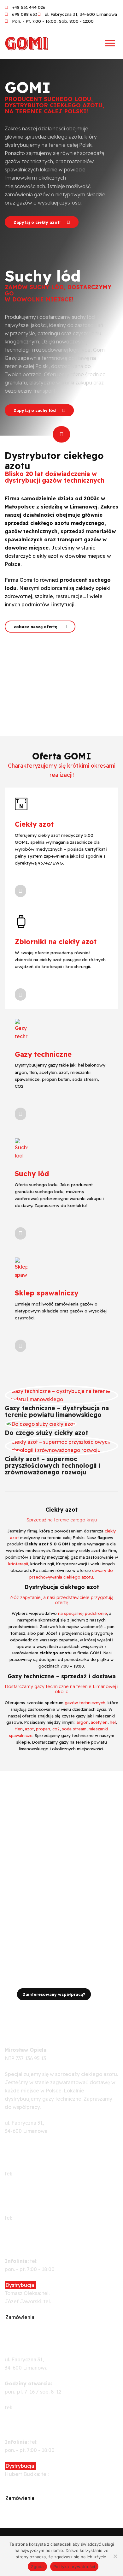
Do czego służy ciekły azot (47, 1433)
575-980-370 (66, 2293)
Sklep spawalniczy (47, 1293)
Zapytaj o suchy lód (35, 410)
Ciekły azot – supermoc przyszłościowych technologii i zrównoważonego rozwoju (52, 1466)
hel (113, 1722)
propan (43, 1729)
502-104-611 (28, 2174)
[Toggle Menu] (110, 43)
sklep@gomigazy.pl (28, 2416)
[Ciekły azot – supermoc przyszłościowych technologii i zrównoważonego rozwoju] (61, 1445)
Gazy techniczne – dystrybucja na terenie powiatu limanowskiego (57, 1411)
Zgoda (37, 2567)
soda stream (74, 1729)
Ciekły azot (34, 824)
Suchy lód (32, 1173)
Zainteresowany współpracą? (54, 1994)
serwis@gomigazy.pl (29, 2182)
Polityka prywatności (74, 2567)
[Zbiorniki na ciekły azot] (21, 921)
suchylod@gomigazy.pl (33, 2506)
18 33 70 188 (28, 2218)
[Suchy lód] (21, 1148)
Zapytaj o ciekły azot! (38, 222)
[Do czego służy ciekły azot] (41, 1423)
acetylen (99, 1722)
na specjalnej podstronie (82, 1613)
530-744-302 (67, 2301)
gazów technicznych (85, 1703)
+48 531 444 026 (24, 2139)
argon (83, 1722)
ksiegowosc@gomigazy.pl (36, 2226)
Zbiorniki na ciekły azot (56, 941)
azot (29, 1729)
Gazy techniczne (43, 1054)
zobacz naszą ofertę (36, 627)
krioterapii (18, 1564)
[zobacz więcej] (20, 891)
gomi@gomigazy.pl (28, 2147)
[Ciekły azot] (21, 803)
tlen (19, 1729)
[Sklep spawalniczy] (21, 1268)
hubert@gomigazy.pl (30, 2482)
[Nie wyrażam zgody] (115, 2556)
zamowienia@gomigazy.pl (36, 2325)
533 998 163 (52, 2442)
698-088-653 (29, 2407)
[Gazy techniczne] (21, 1029)
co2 (56, 1729)
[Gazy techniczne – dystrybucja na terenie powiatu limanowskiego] (61, 1395)
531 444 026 (53, 2261)
